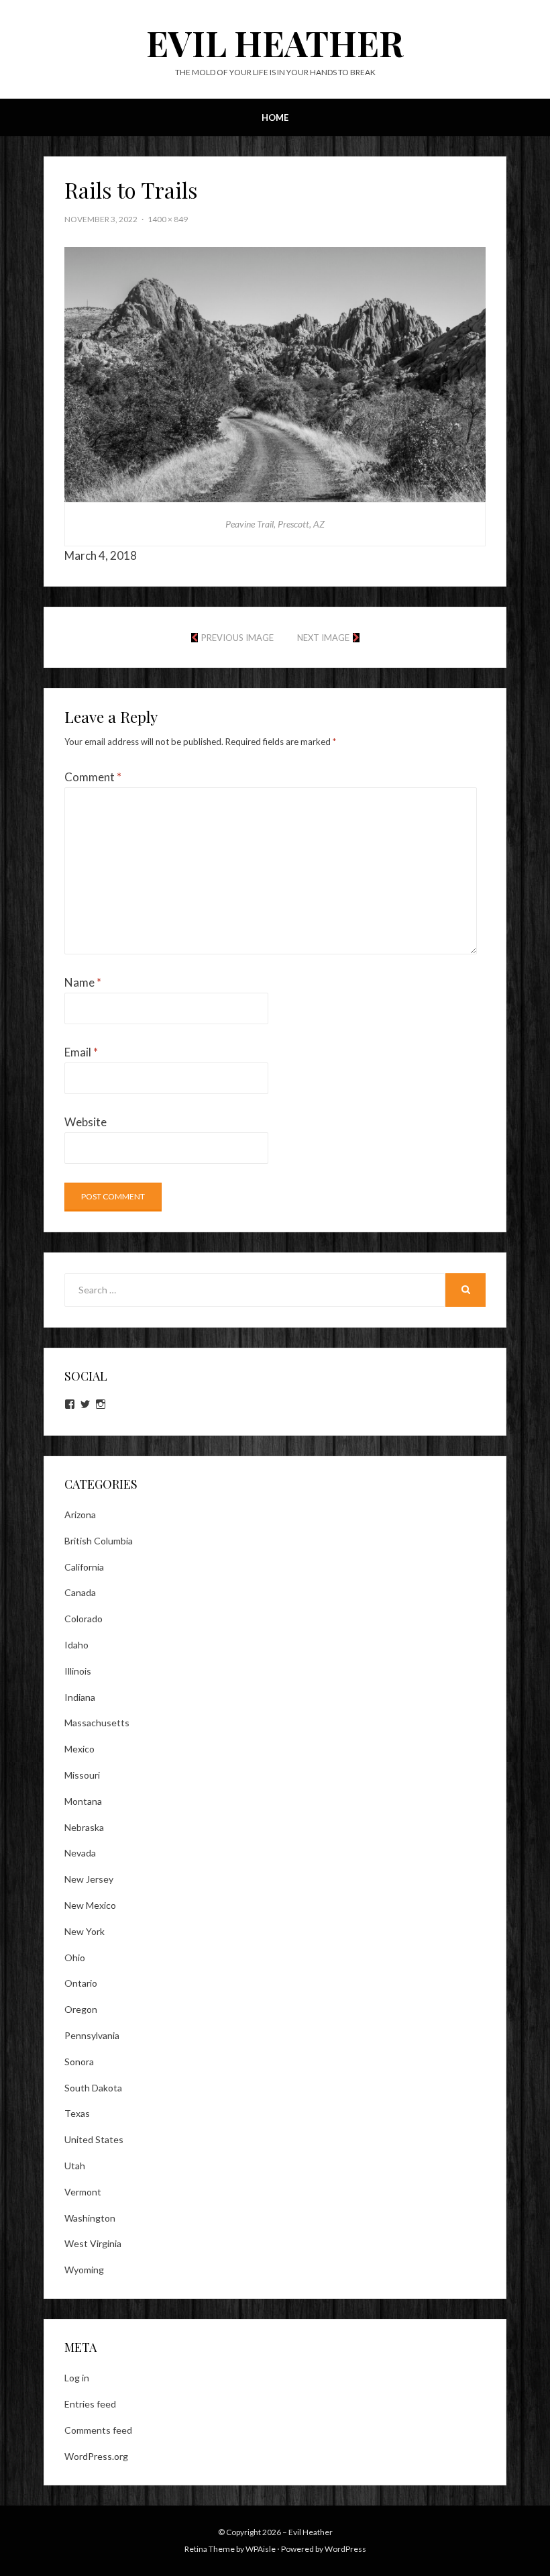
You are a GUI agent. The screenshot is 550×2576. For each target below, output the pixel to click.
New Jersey (89, 1879)
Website (86, 1122)
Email (81, 1052)
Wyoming (84, 2270)
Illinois (78, 1671)
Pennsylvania (92, 2035)
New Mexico (90, 1905)
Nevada (80, 1853)
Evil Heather (275, 43)
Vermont (83, 2192)
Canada (80, 1592)
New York (85, 1931)
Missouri (82, 1775)
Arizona (80, 1515)
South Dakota (93, 2088)
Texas (77, 2113)
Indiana (80, 1697)
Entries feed (90, 2404)
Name (83, 982)
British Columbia (99, 1541)
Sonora (79, 2062)
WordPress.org (96, 2456)
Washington (90, 2218)
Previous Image (237, 638)
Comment (93, 777)
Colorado (84, 1619)
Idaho (76, 1645)
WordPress (345, 2549)
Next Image (323, 638)
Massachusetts (97, 1723)
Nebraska (84, 1827)
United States (94, 2139)
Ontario (81, 1983)
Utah (75, 2166)
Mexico (79, 1749)
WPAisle (261, 2549)
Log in (77, 2378)
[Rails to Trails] (275, 373)
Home (275, 117)
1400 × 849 (168, 219)
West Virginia (93, 2243)
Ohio (75, 1958)
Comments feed (98, 2430)
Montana (83, 1801)
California (84, 1567)
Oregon (81, 2009)
